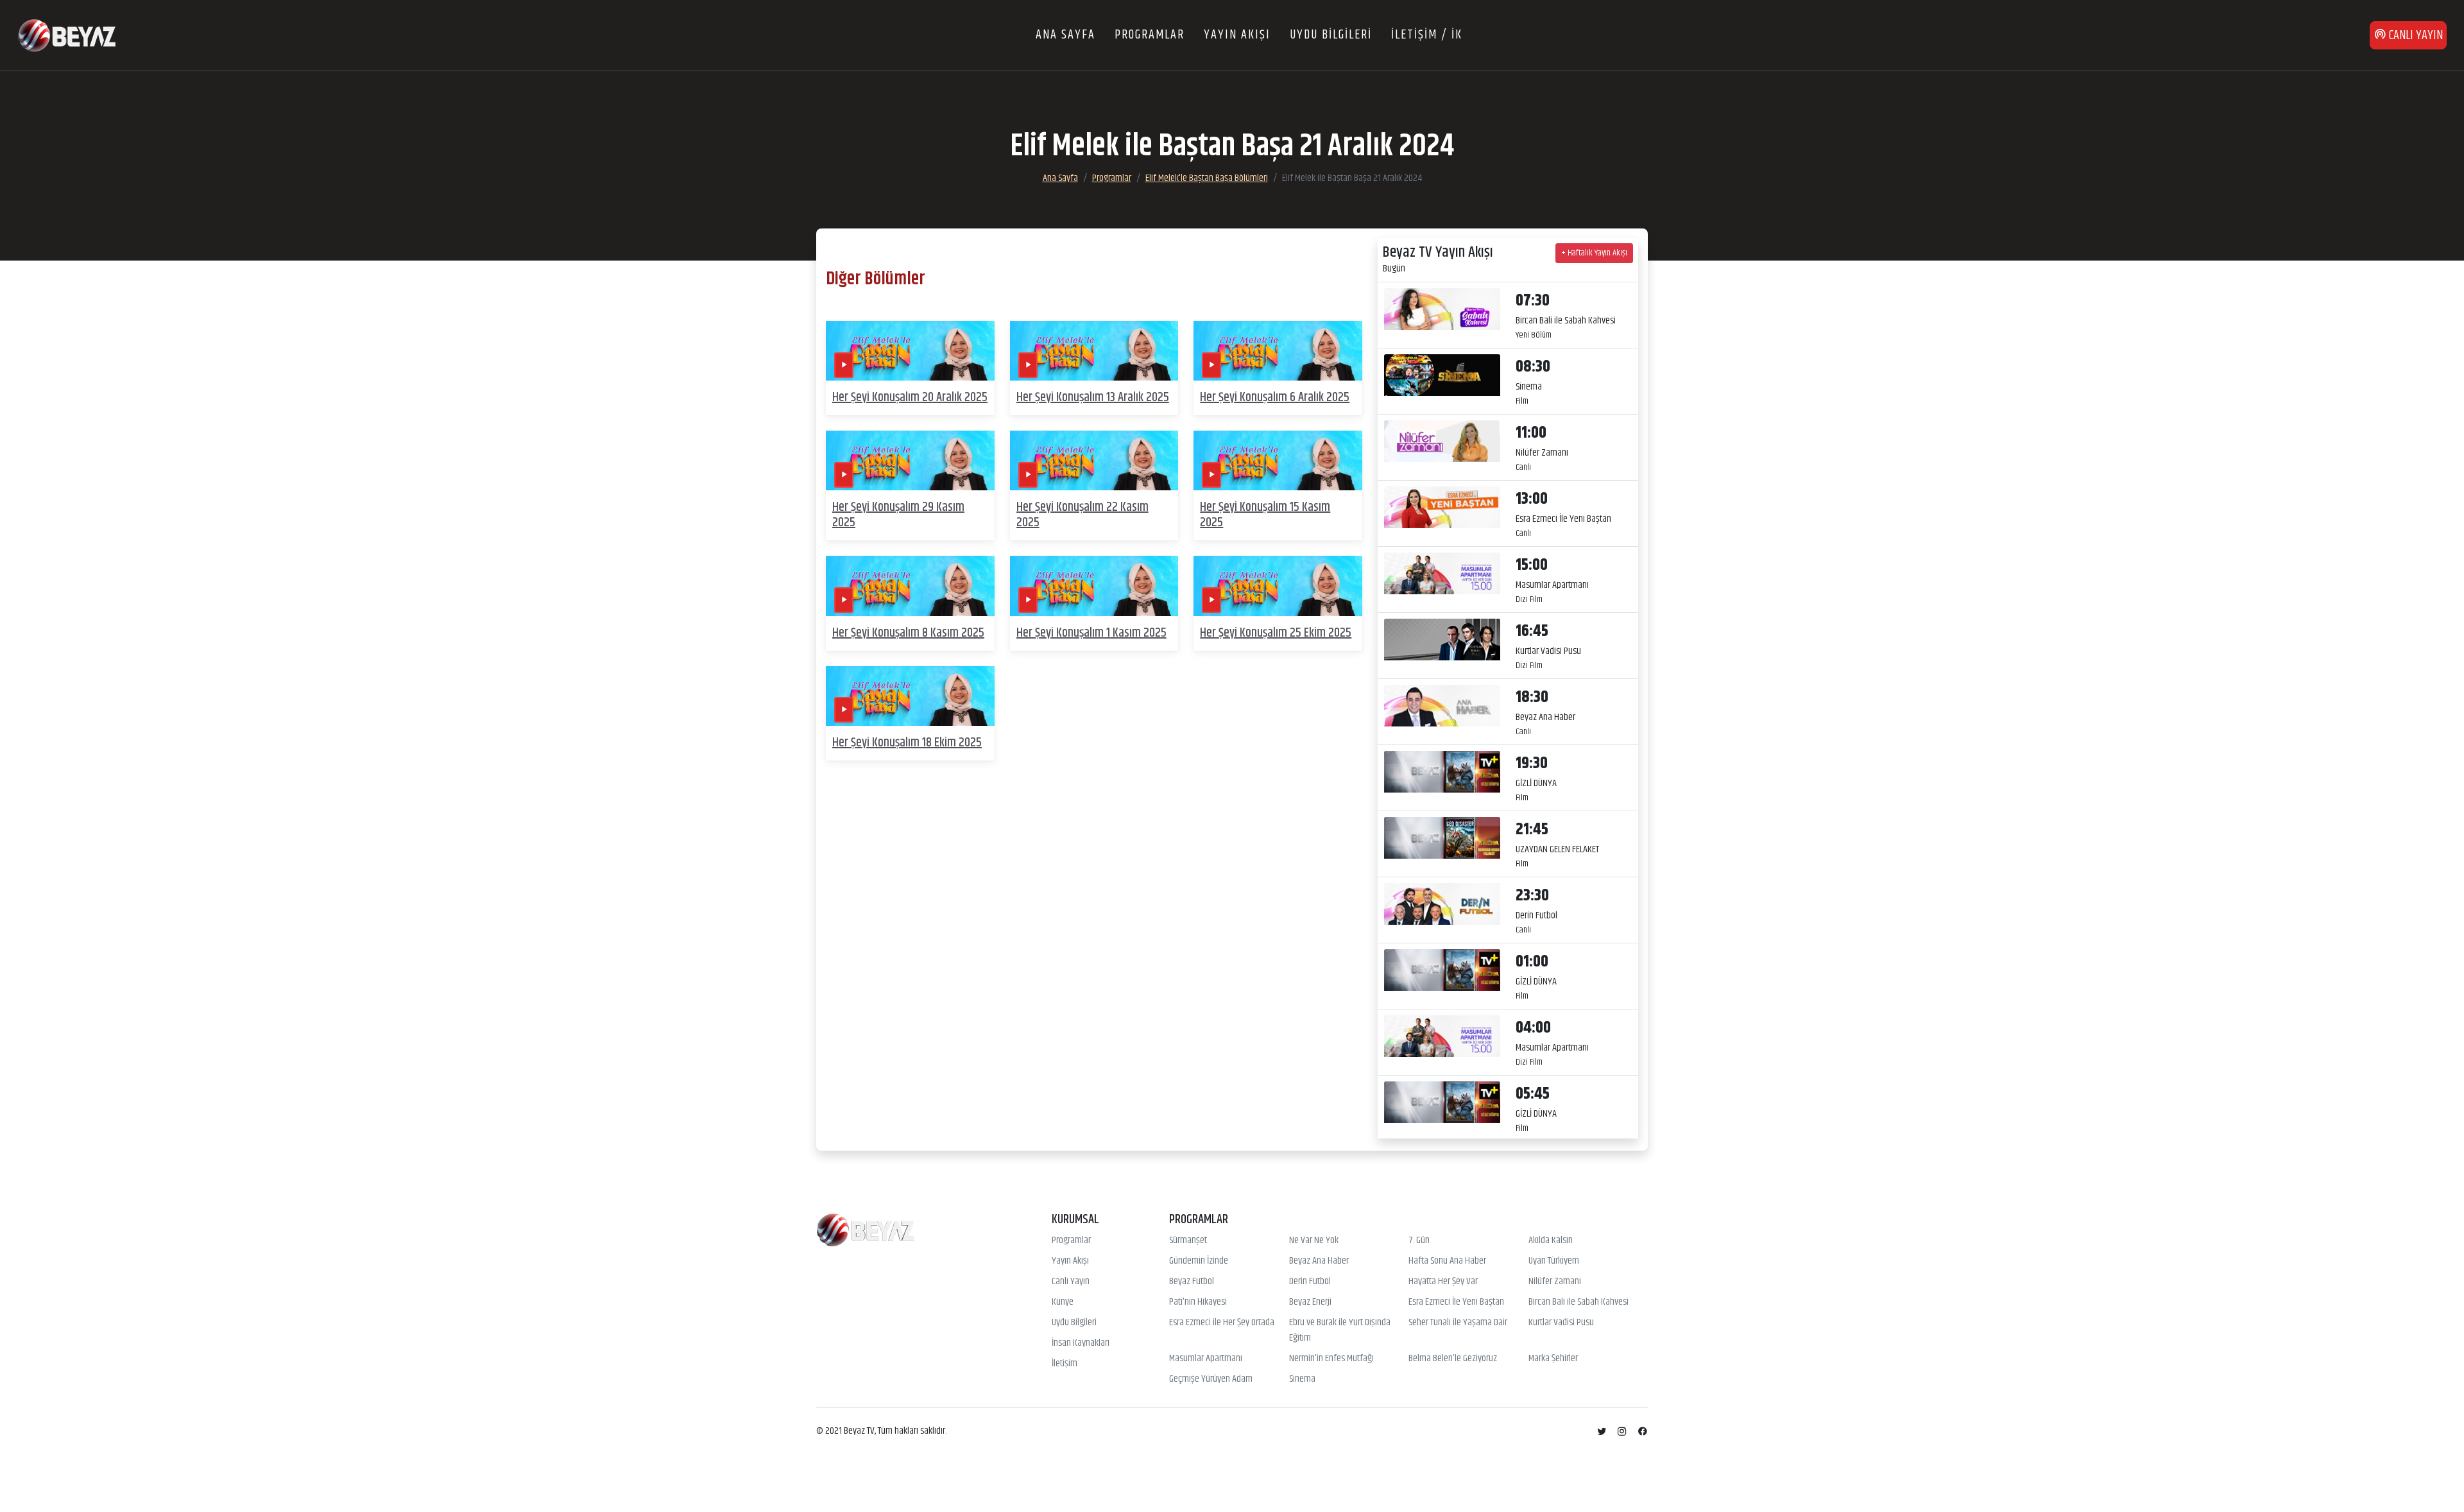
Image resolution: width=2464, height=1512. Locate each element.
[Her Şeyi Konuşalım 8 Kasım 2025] (910, 586)
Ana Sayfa (1060, 178)
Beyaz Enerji (1310, 1302)
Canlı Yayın (1071, 1282)
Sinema (1302, 1379)
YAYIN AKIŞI (1237, 35)
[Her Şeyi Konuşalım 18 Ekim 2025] (910, 696)
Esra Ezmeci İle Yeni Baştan (1456, 1302)
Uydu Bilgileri (1074, 1323)
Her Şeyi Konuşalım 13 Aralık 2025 (1093, 398)
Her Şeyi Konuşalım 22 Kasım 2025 (1082, 515)
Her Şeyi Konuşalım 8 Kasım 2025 (908, 633)
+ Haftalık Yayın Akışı (1594, 253)
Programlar (1112, 178)
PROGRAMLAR (1150, 35)
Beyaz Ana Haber (1319, 1261)
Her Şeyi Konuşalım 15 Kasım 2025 (1265, 515)
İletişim (1065, 1364)
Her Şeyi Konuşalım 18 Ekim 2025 (907, 743)
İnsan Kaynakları (1081, 1343)
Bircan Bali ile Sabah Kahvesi (1579, 1302)
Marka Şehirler (1553, 1359)
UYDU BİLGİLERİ (1331, 35)
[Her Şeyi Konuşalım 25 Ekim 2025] (1278, 586)
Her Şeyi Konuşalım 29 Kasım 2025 (898, 515)
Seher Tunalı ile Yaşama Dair (1458, 1323)
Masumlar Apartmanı (1206, 1359)
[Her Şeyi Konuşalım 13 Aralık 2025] (1094, 351)
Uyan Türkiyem (1554, 1261)
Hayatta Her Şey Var (1443, 1282)
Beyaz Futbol (1192, 1282)
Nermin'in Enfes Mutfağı (1331, 1359)
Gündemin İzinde (1199, 1261)
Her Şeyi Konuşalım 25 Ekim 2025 (1276, 633)
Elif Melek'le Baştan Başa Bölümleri (1207, 178)
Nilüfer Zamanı (1555, 1282)
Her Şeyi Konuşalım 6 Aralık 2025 (1275, 398)
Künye (1063, 1302)
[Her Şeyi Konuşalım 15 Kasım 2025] (1278, 460)
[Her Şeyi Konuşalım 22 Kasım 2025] (1094, 460)
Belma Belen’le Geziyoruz (1453, 1359)
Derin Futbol (1310, 1282)
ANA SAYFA (1065, 35)
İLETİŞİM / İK (1427, 35)
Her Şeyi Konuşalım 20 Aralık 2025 (910, 398)
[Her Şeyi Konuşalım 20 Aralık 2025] (910, 351)
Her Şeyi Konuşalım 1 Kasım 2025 (1091, 633)
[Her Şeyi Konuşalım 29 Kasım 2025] (910, 460)
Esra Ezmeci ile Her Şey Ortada (1222, 1323)
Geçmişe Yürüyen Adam (1211, 1379)
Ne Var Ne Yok (1314, 1241)
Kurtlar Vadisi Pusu (1561, 1323)
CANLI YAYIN (2415, 36)
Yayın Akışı (1070, 1261)
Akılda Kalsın (1551, 1241)
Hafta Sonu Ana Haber (1447, 1261)
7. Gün (1419, 1241)
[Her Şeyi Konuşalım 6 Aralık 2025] (1278, 351)
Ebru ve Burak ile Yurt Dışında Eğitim (1340, 1330)
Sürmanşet (1188, 1241)
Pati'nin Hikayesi (1198, 1302)
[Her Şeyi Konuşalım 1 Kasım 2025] (1094, 586)
